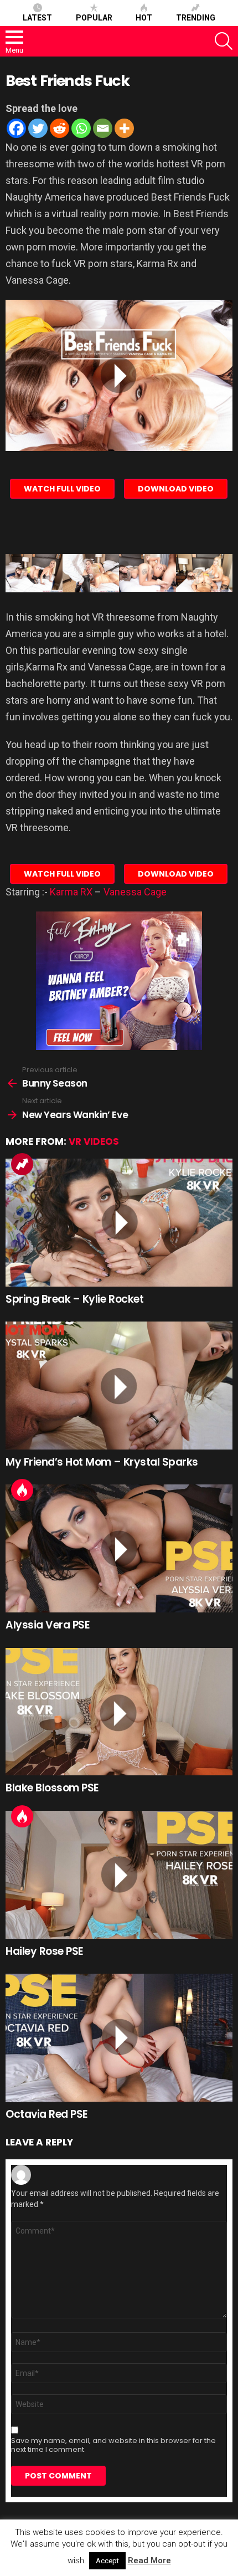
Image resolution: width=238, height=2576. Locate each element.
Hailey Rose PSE (45, 1951)
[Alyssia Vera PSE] (119, 1548)
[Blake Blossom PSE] (119, 1712)
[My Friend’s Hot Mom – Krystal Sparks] (119, 1386)
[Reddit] (59, 128)
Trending (196, 18)
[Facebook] (16, 128)
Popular (94, 18)
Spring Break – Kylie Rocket (74, 1299)
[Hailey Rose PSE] (119, 1875)
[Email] (103, 128)
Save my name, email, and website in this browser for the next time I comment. (113, 2445)
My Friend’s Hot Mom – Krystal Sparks (102, 1462)
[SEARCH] (224, 41)
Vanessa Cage (135, 892)
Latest (37, 18)
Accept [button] (107, 2561)
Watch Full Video (62, 489)
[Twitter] (38, 128)
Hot (144, 18)
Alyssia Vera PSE (48, 1625)
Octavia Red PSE (47, 2114)
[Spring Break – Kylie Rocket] (119, 1223)
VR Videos (94, 1141)
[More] (124, 128)
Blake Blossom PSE (52, 1788)
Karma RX (71, 892)
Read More (149, 2560)
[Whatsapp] (81, 128)
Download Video (176, 489)
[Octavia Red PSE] (119, 2038)
